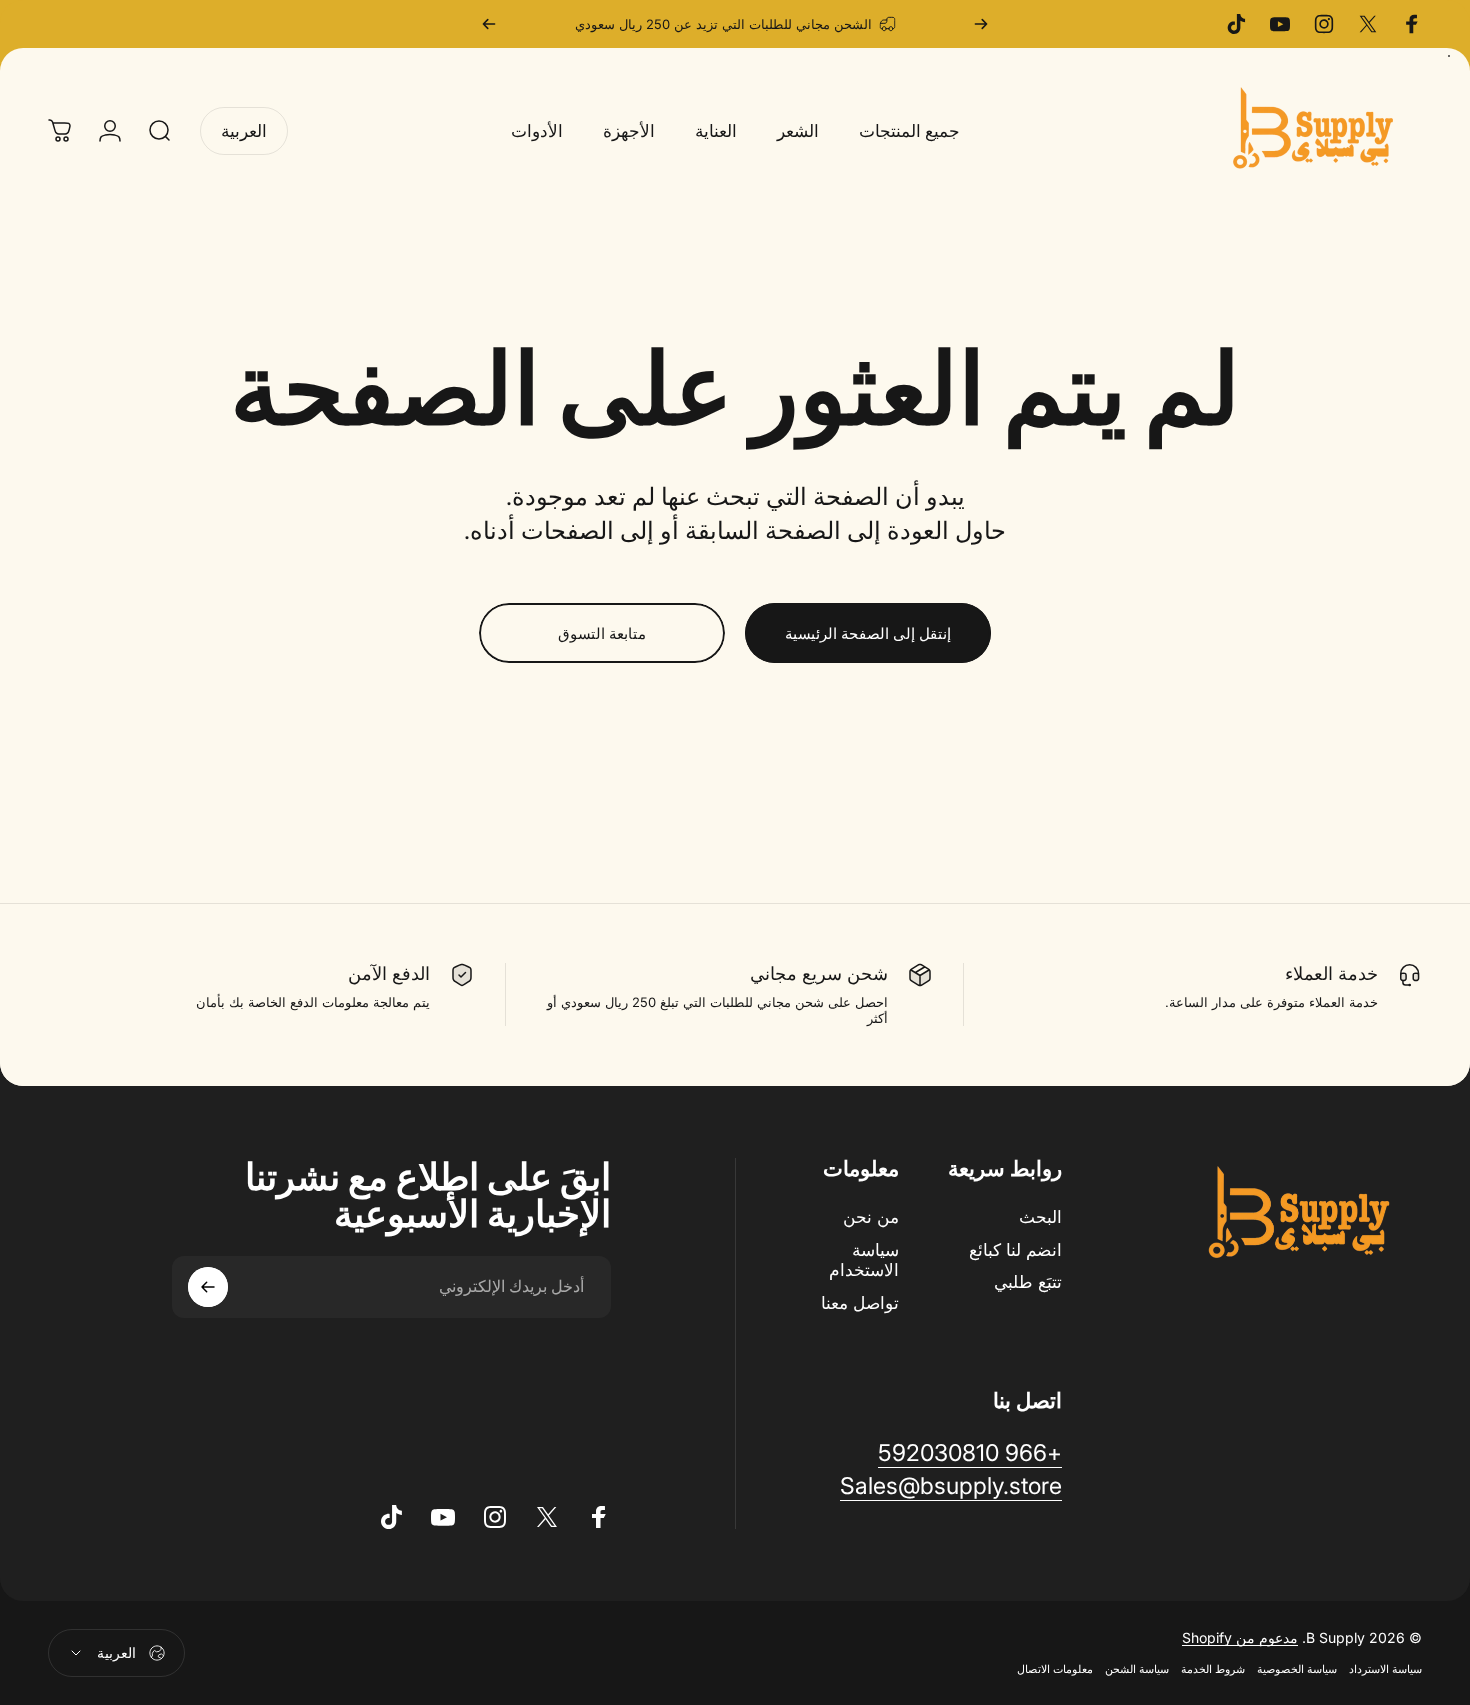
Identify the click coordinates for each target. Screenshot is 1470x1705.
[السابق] (981, 24)
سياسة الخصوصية (1297, 1670)
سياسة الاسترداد (1385, 1670)
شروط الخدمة (1213, 1670)
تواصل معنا (860, 1303)
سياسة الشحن (1137, 1670)
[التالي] (489, 24)
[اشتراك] (208, 1287)
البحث (1040, 1217)
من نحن (871, 1217)
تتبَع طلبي (1028, 1283)
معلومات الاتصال (1055, 1670)
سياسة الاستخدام (864, 1260)
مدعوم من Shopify (1240, 1638)
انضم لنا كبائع (1015, 1250)
